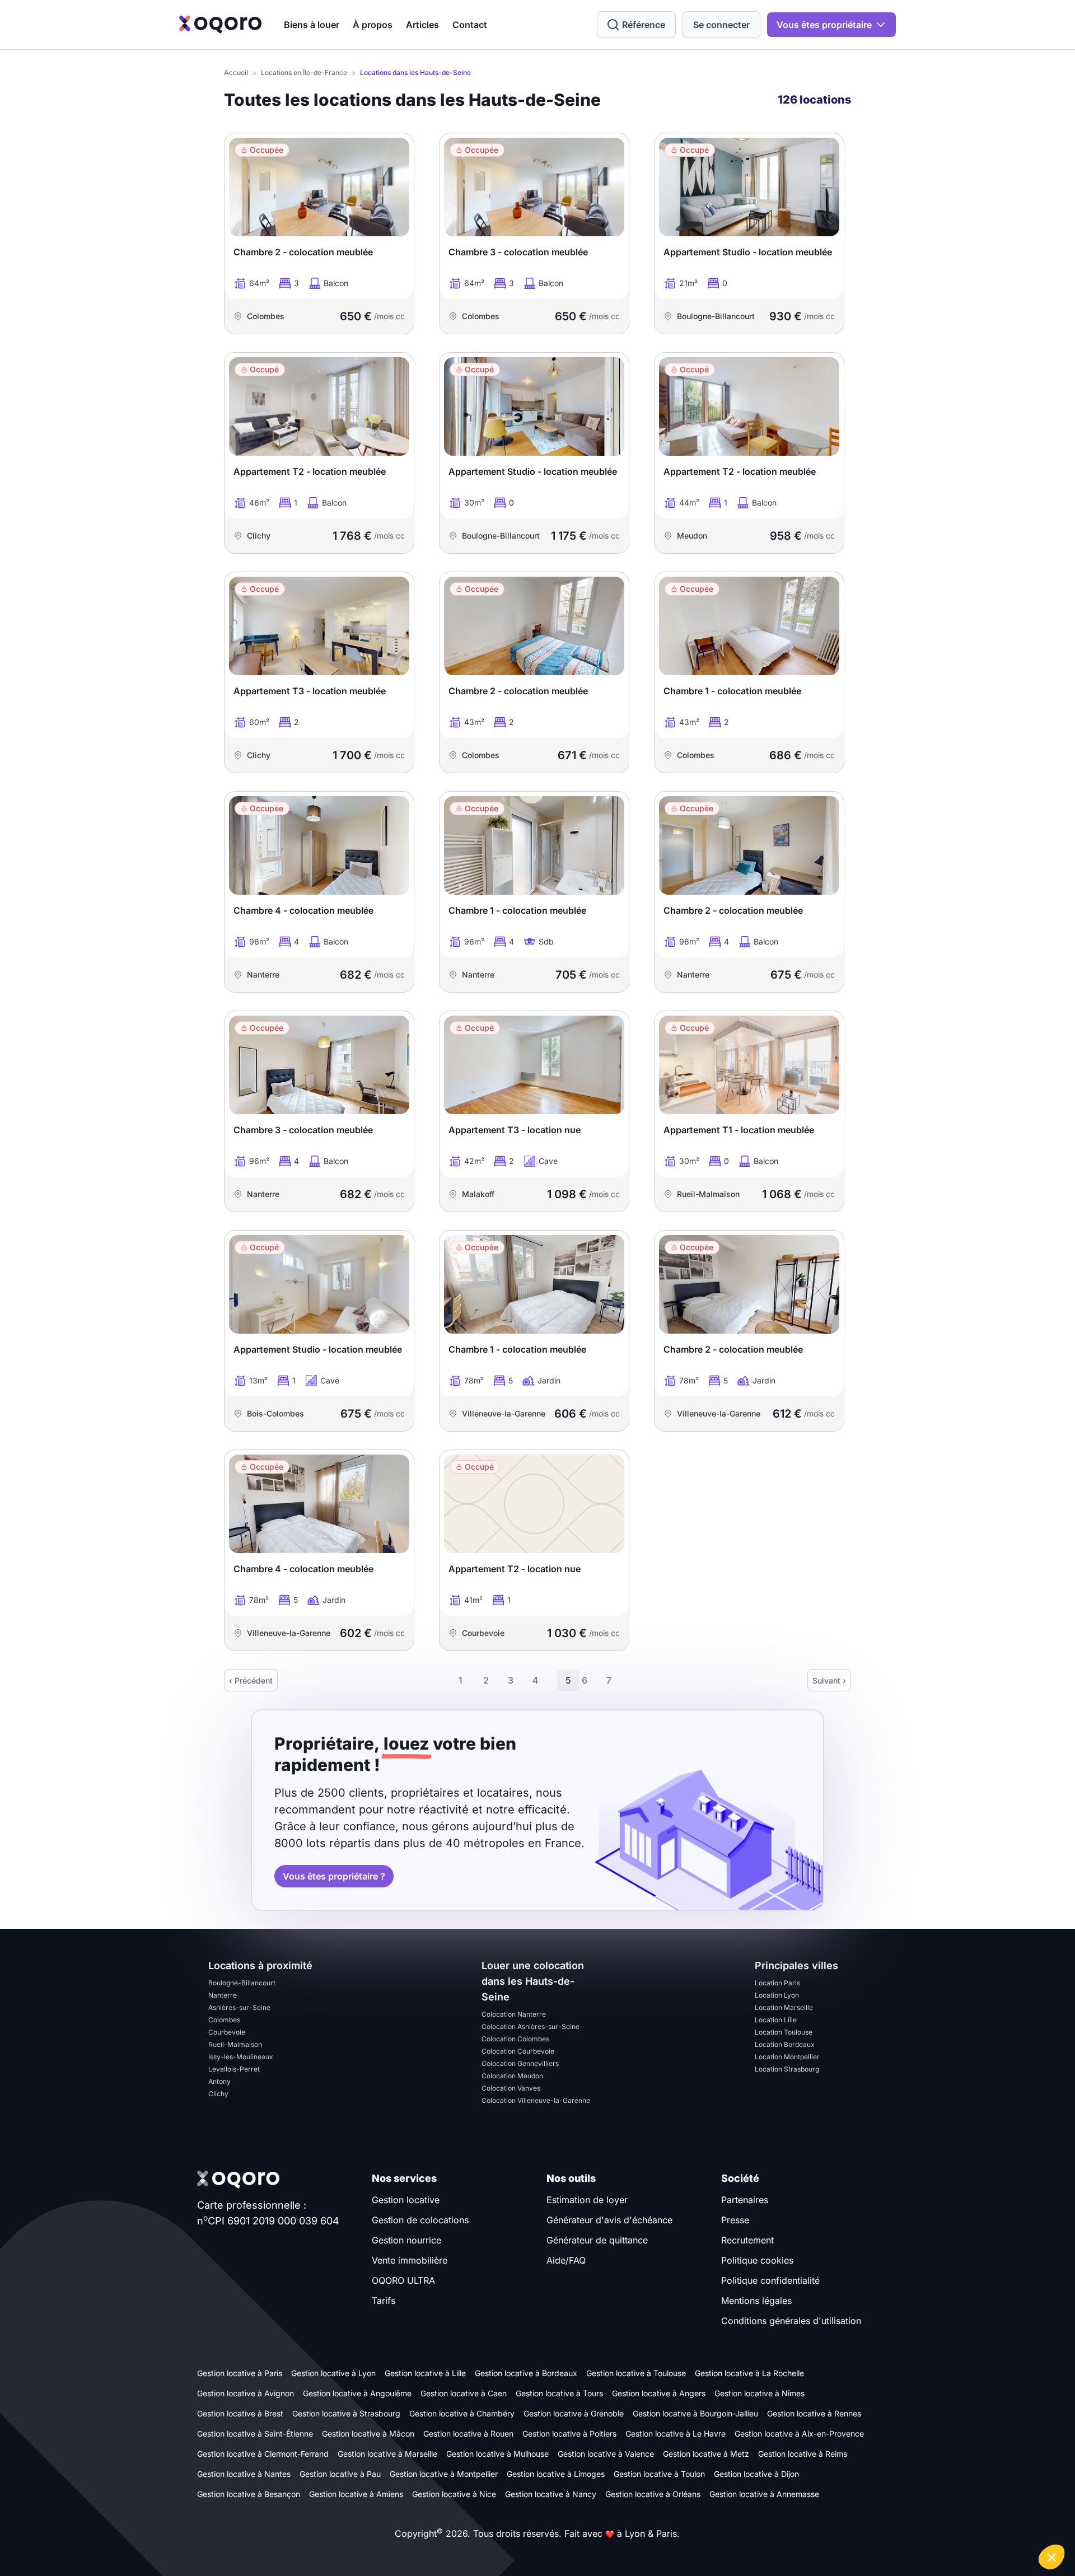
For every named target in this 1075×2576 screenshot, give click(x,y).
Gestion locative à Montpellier (444, 2474)
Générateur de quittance (597, 2240)
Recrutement (747, 2240)
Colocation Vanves (511, 2088)
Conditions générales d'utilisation (791, 2321)
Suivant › (829, 1680)
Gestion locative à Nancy (551, 2494)
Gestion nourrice (406, 2240)
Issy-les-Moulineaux (241, 2057)
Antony (219, 2081)
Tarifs (384, 2301)
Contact (470, 25)
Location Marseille (784, 2007)
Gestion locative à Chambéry (462, 2413)
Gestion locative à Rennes (814, 2413)
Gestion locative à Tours (559, 2393)
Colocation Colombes (515, 2039)
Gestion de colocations (420, 2220)
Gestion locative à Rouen (468, 2434)
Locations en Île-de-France (304, 73)
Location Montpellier (787, 2057)
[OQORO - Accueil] (220, 25)
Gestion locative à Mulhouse (497, 2454)
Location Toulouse (784, 2032)
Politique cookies (757, 2260)
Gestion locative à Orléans (653, 2494)
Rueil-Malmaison (235, 2044)
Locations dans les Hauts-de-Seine (415, 73)
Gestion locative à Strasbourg (346, 2413)
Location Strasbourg (787, 2069)
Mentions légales (756, 2301)
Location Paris (777, 1983)
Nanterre (223, 1995)
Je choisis (946, 2519)
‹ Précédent (251, 1680)
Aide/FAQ (566, 2260)
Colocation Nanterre (514, 2014)
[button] (1051, 2557)
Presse (735, 2220)
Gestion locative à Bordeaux (526, 2373)
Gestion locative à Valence (606, 2454)
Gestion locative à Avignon (246, 2393)
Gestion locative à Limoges (556, 2474)
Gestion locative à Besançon (249, 2494)
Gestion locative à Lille (425, 2373)
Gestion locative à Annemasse (764, 2494)
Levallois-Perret (234, 2069)
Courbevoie (227, 2032)
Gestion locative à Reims (803, 2454)
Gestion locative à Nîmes (759, 2393)
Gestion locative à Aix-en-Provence (799, 2434)
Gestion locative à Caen (464, 2393)
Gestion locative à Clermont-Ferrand (263, 2454)
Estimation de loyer (587, 2200)
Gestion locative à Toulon (659, 2474)
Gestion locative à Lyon (333, 2373)
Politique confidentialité (770, 2280)
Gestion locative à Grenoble (574, 2413)
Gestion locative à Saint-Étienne (255, 2434)
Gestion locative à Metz (706, 2454)
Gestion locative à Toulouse (636, 2373)
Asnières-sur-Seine (239, 2007)
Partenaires (745, 2200)
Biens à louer (312, 25)
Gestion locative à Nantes (244, 2474)
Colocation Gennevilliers (520, 2063)
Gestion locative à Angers (659, 2393)
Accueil (236, 73)
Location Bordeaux (785, 2044)
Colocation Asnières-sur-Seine (531, 2026)
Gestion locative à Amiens (356, 2494)
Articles (422, 25)
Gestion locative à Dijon (756, 2474)
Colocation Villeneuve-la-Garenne (536, 2100)
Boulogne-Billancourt (242, 1983)
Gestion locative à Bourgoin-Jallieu (695, 2413)
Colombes (224, 2020)
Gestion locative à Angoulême (357, 2393)
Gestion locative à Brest (240, 2413)
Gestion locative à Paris (240, 2373)
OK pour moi (1025, 2519)
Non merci (868, 2519)
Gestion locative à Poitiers (569, 2434)
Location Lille (776, 2020)
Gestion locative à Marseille (387, 2454)
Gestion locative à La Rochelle (749, 2373)
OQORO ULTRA (403, 2280)
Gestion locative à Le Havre (676, 2434)
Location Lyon (777, 1995)
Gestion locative (406, 2200)
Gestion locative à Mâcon (368, 2434)
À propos (373, 25)
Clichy (218, 2094)
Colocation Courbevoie (518, 2051)
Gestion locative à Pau (340, 2474)
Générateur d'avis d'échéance (609, 2220)
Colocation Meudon (512, 2076)
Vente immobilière (410, 2260)
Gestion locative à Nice (454, 2494)
